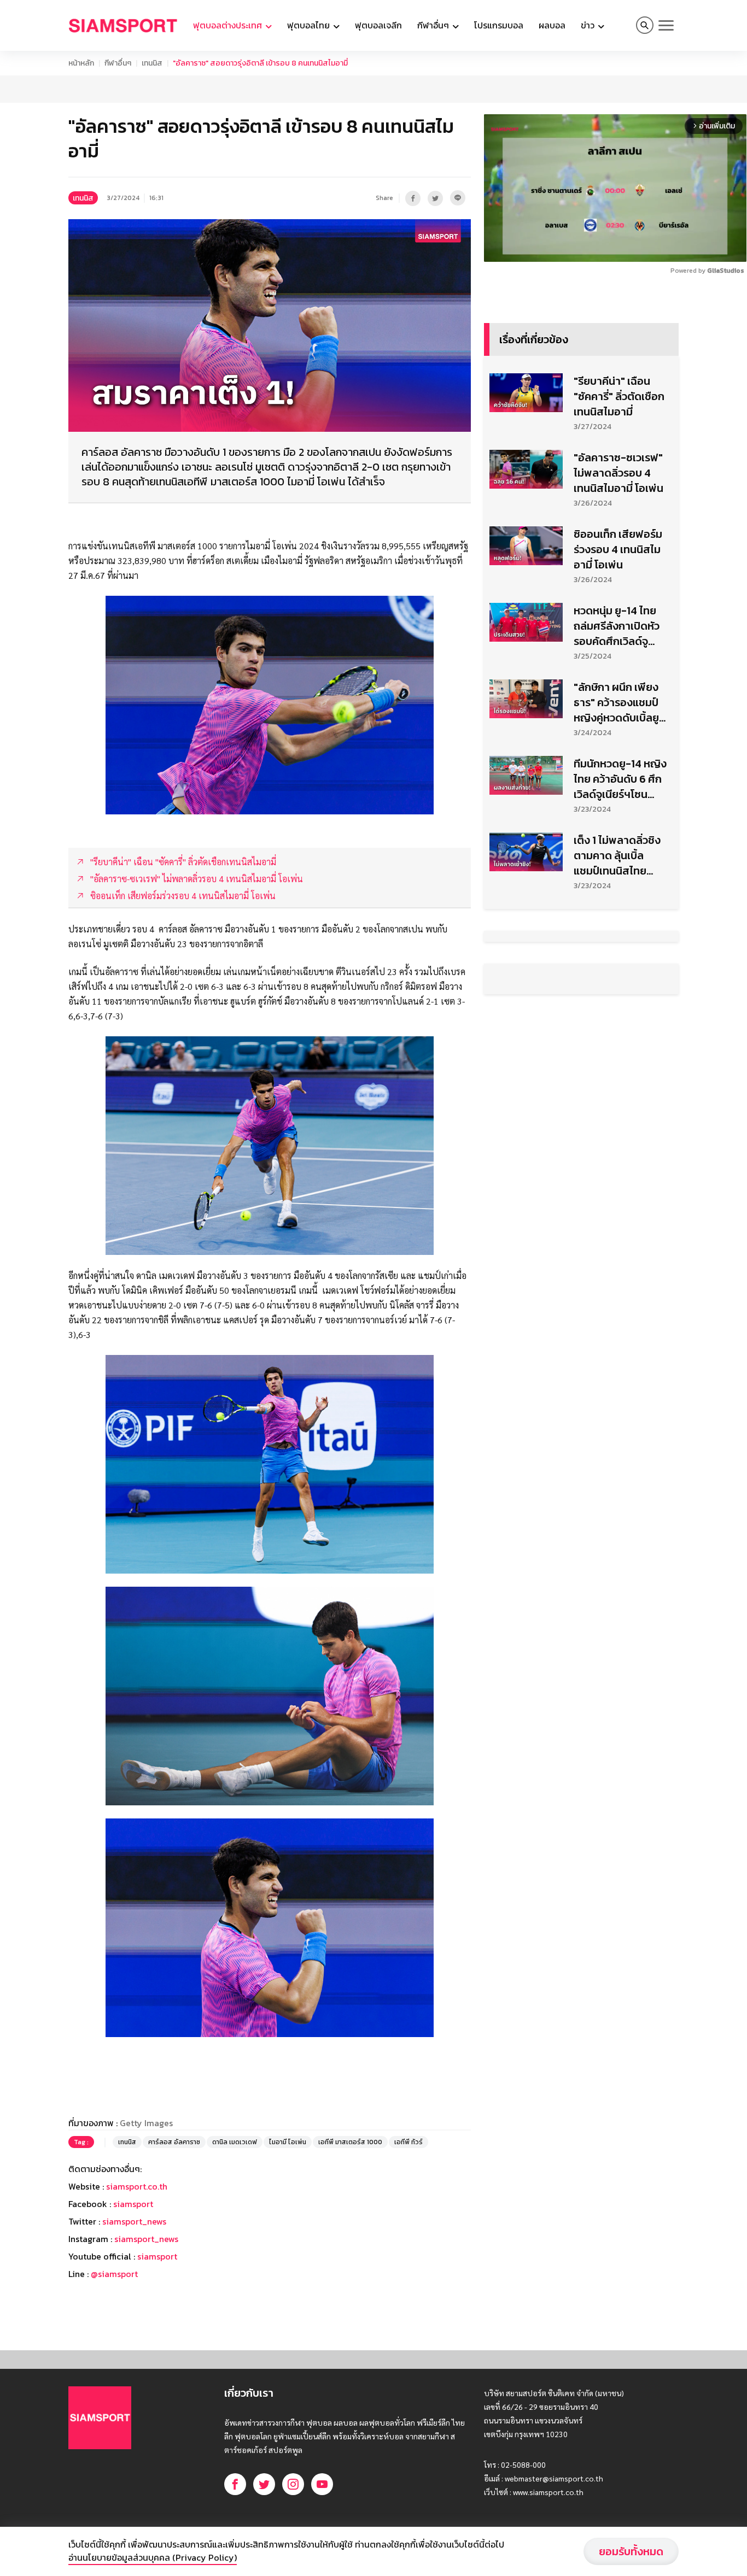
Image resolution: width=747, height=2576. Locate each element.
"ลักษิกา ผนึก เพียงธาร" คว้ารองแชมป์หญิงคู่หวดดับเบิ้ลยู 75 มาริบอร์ (616, 839)
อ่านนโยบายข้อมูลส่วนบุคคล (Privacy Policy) (153, 2557)
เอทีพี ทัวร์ (408, 2279)
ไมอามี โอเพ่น (288, 2279)
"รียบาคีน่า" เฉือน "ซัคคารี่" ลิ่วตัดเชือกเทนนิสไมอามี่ (619, 533)
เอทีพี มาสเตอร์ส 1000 (350, 2279)
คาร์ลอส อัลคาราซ (174, 2279)
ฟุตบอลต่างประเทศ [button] (229, 25)
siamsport (133, 2340)
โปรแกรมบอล (499, 25)
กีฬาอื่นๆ (118, 63)
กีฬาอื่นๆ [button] (434, 25)
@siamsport (114, 2410)
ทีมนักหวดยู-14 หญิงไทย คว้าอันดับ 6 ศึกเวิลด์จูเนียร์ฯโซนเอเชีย (620, 916)
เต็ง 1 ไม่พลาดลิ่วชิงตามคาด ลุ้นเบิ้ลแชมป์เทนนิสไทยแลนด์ (617, 992)
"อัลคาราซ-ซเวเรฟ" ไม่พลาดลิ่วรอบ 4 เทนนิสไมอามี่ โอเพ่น (618, 609)
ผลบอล (552, 25)
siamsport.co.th (137, 2323)
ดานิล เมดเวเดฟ (235, 2279)
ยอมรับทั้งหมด (631, 2551)
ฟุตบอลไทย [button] (310, 25)
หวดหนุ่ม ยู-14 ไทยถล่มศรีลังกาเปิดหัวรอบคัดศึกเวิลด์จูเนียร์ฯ (617, 762)
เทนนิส (152, 63)
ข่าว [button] (589, 25)
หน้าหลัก (81, 63)
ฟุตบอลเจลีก (378, 25)
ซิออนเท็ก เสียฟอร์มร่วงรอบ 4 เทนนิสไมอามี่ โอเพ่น (618, 686)
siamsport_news (134, 2358)
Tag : (81, 2279)
